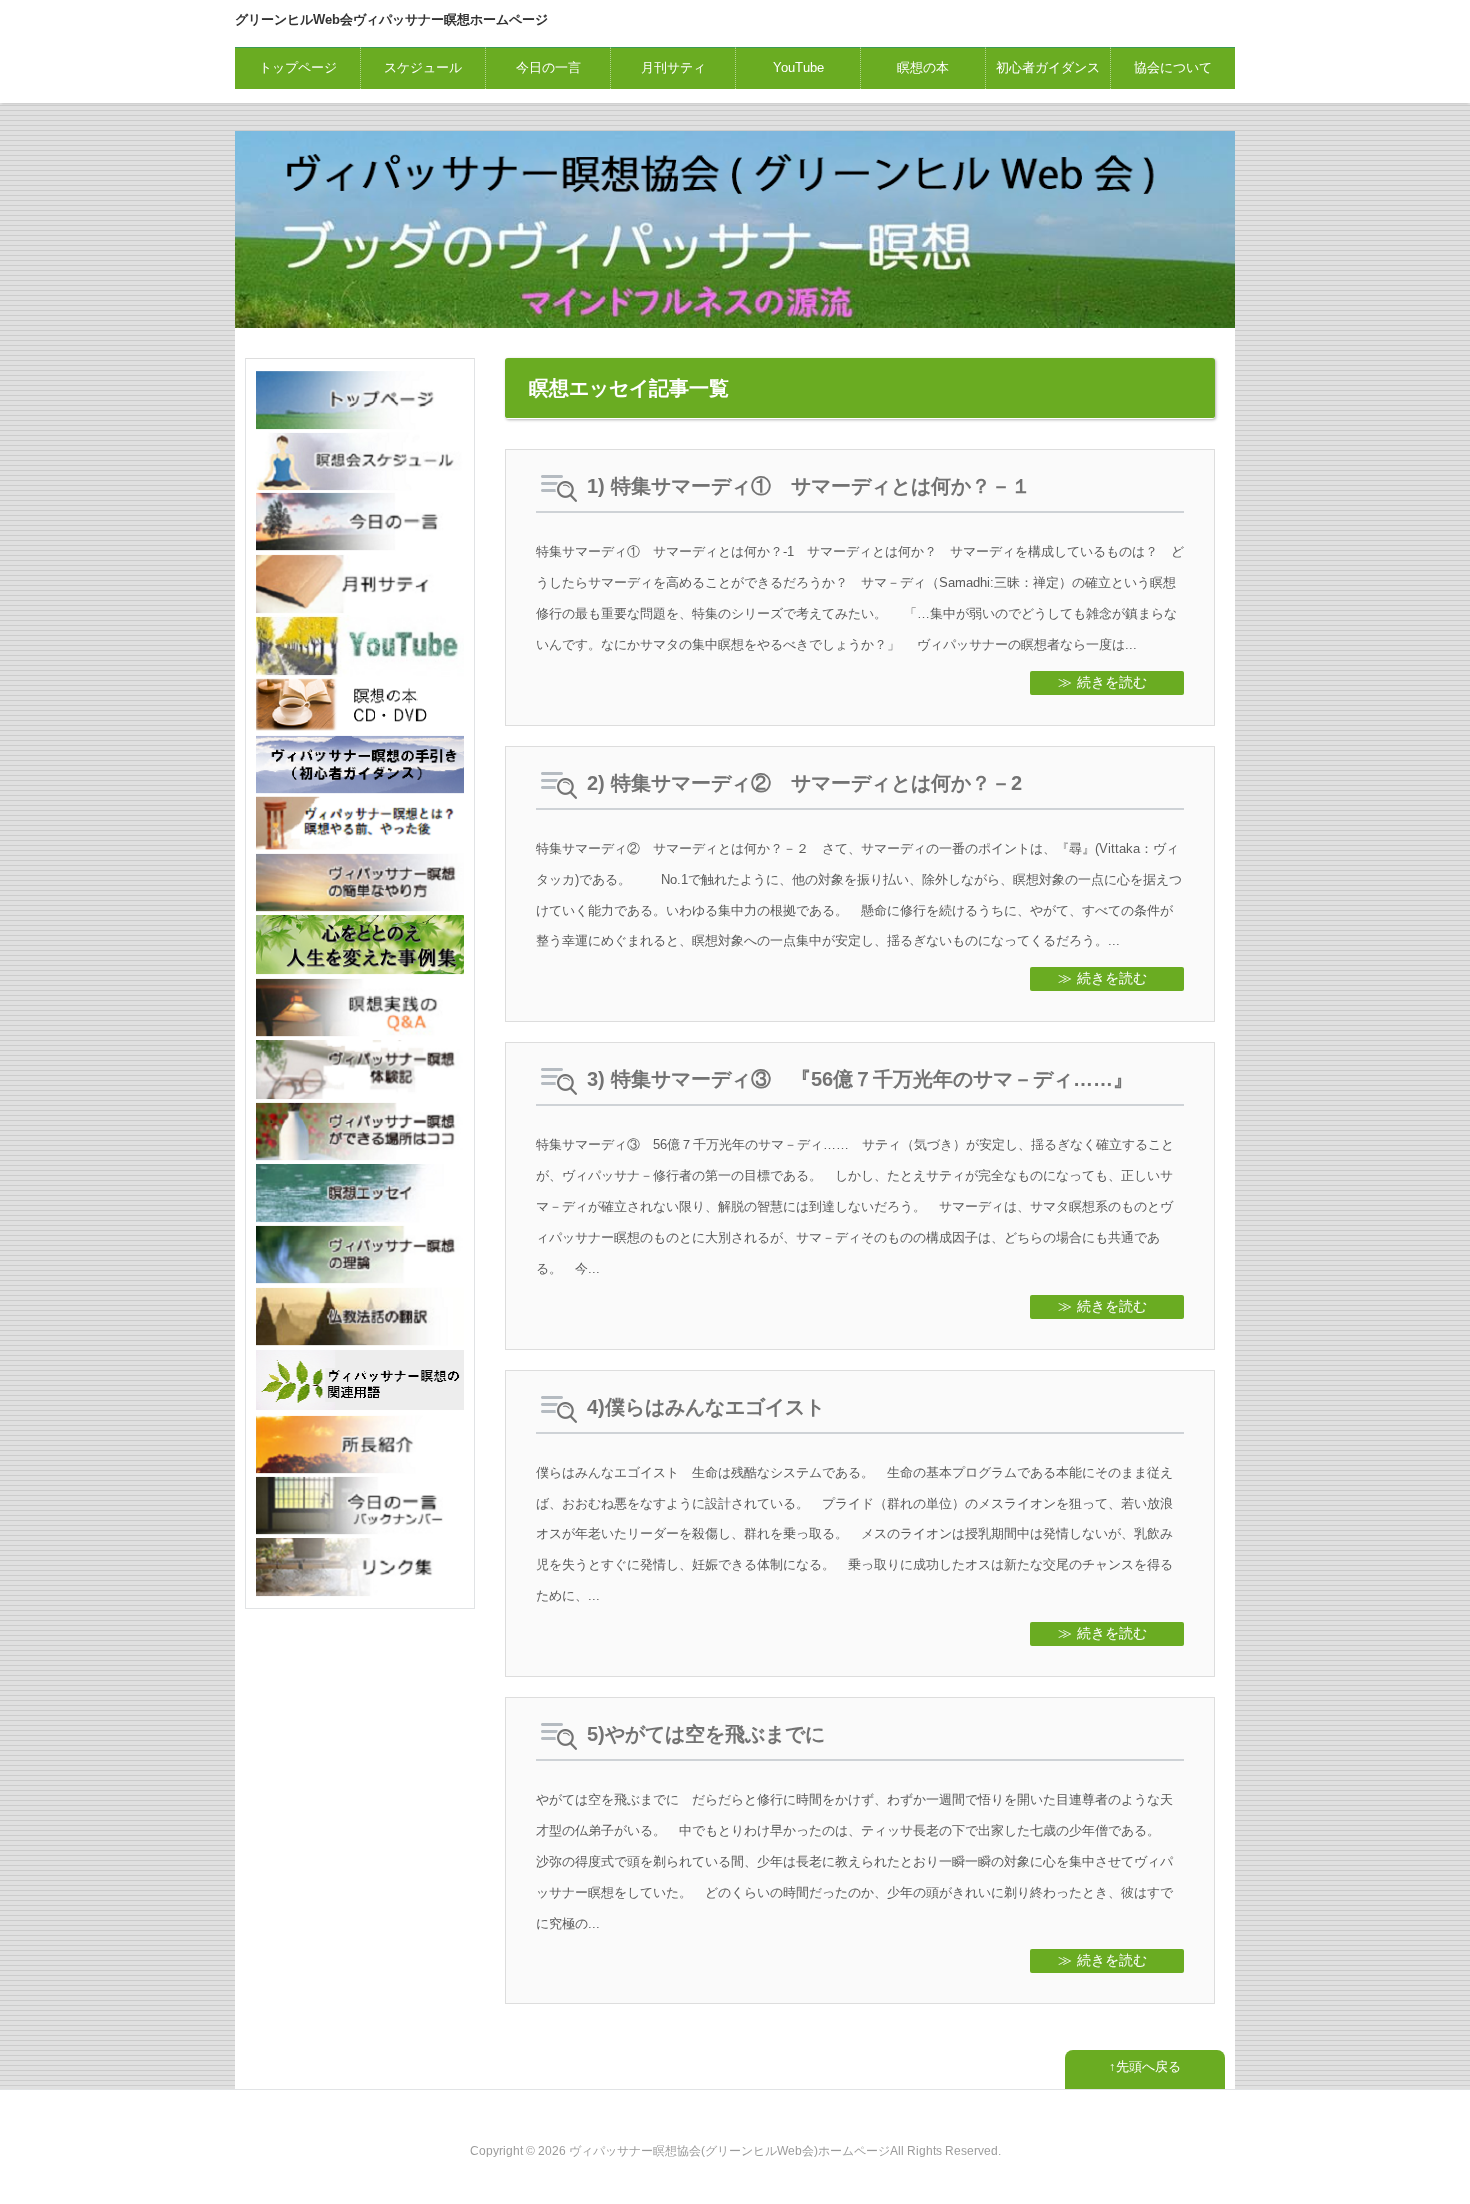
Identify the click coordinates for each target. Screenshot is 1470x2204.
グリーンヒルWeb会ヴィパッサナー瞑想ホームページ (391, 19)
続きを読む (1112, 682)
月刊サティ (673, 67)
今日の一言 (548, 67)
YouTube (798, 67)
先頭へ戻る (1148, 2066)
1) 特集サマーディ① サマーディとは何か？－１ (809, 486)
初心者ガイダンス (1048, 67)
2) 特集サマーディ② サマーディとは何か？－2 (804, 783)
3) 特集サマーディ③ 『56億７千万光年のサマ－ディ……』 (860, 1079)
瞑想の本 (923, 67)
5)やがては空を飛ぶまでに (706, 1734)
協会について (1173, 67)
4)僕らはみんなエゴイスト (706, 1407)
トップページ (298, 67)
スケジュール (423, 67)
